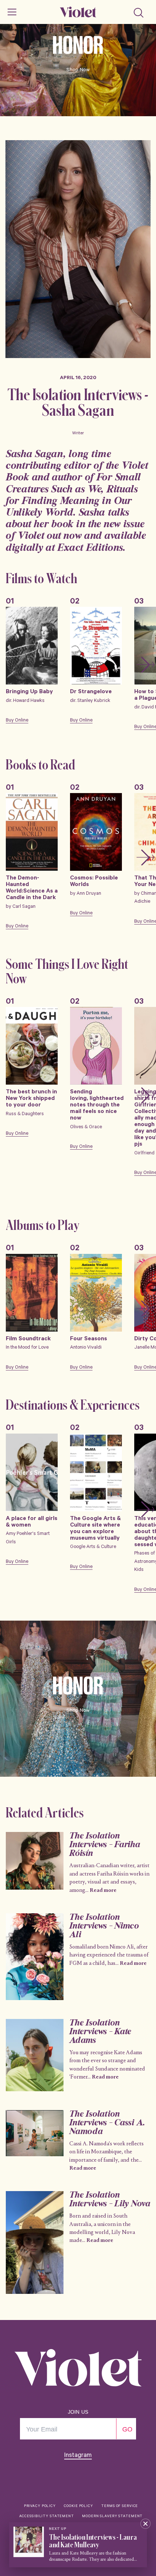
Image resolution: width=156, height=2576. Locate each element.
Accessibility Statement (47, 2517)
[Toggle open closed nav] (12, 12)
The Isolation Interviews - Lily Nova (110, 2200)
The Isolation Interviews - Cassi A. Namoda (107, 2123)
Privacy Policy (40, 2506)
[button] (145, 665)
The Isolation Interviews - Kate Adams (100, 2032)
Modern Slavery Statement (112, 2517)
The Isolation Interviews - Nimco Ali (104, 1926)
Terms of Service (120, 2506)
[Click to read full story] (35, 1861)
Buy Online (17, 721)
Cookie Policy (78, 2506)
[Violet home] (78, 12)
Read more (103, 1890)
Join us (78, 2412)
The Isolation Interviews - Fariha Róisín (104, 1845)
